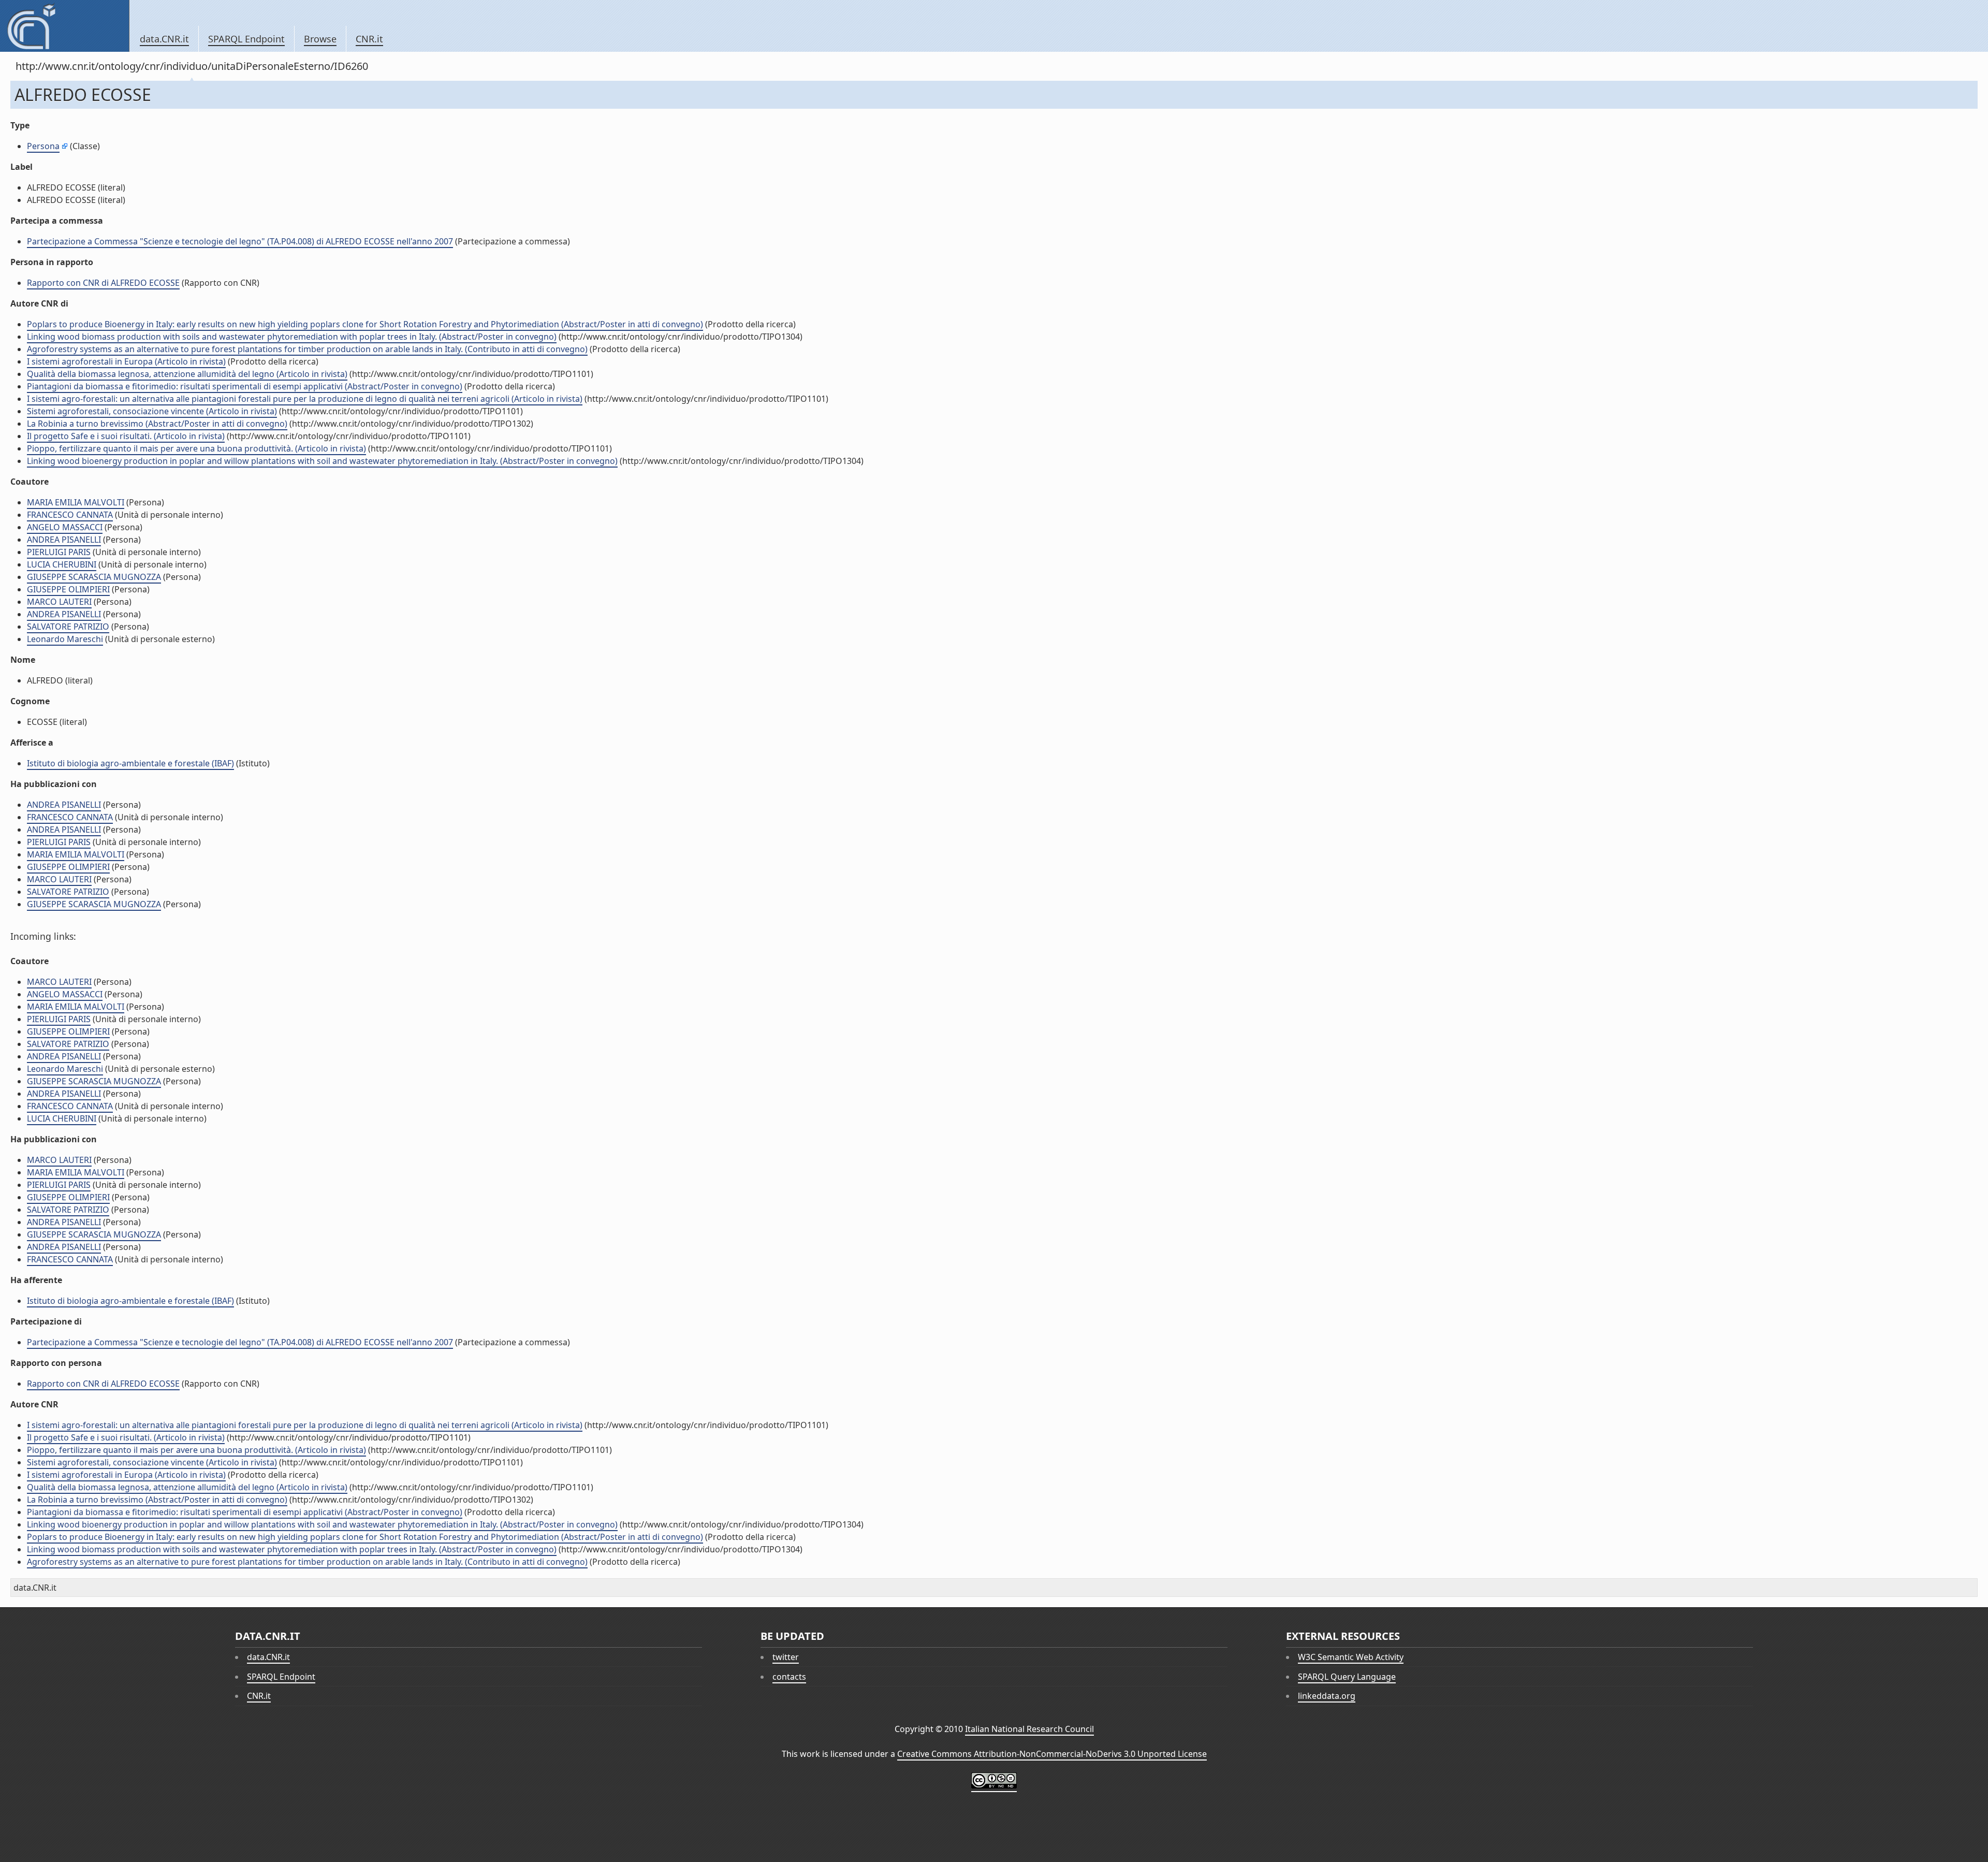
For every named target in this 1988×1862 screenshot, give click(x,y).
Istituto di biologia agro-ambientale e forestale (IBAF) (130, 763)
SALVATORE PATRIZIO (68, 627)
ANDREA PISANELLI (64, 540)
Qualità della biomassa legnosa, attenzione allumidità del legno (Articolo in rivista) (187, 374)
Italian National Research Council (1029, 1729)
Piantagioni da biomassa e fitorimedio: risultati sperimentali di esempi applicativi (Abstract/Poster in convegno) (245, 386)
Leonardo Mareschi (65, 639)
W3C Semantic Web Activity (1351, 1657)
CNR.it (369, 39)
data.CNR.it (164, 39)
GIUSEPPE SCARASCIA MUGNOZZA (94, 577)
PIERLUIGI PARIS (59, 552)
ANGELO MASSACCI (65, 527)
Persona (43, 146)
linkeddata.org (1327, 1696)
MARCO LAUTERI (59, 602)
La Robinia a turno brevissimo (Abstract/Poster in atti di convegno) (157, 424)
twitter (786, 1657)
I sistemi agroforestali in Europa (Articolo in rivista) (126, 361)
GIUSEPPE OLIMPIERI (68, 589)
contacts (789, 1677)
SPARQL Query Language (1347, 1677)
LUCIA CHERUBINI (62, 564)
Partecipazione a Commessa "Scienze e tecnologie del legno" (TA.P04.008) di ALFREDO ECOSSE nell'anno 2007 (240, 241)
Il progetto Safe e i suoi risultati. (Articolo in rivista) (126, 436)
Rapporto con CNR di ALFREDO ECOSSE (103, 283)
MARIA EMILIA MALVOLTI (76, 502)
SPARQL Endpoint (246, 39)
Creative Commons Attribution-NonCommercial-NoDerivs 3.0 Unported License (1052, 1754)
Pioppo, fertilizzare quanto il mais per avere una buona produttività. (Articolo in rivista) (196, 448)
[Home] (64, 26)
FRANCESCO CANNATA (70, 515)
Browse (320, 39)
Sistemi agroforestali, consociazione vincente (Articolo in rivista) (152, 411)
